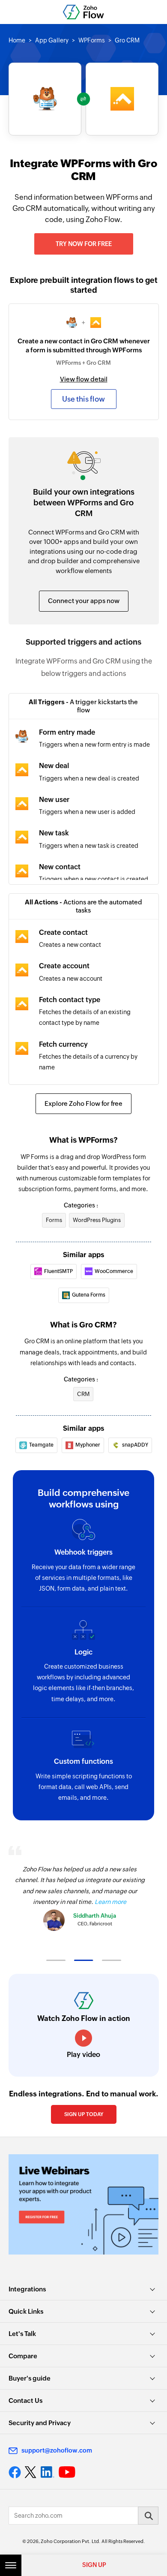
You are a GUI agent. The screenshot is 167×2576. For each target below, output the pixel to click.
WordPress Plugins (97, 1220)
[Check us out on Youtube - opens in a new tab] (67, 2472)
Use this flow (83, 399)
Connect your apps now (84, 601)
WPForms (92, 40)
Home (17, 40)
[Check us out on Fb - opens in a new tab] (15, 2472)
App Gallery (52, 40)
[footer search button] (148, 2516)
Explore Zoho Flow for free (83, 1103)
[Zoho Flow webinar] (83, 2204)
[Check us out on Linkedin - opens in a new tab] (47, 2472)
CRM (83, 1394)
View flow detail (84, 379)
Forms (54, 1220)
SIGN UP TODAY (84, 2114)
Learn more (110, 1902)
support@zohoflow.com (57, 2450)
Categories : (81, 1205)
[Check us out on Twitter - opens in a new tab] (31, 2472)
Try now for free (84, 244)
